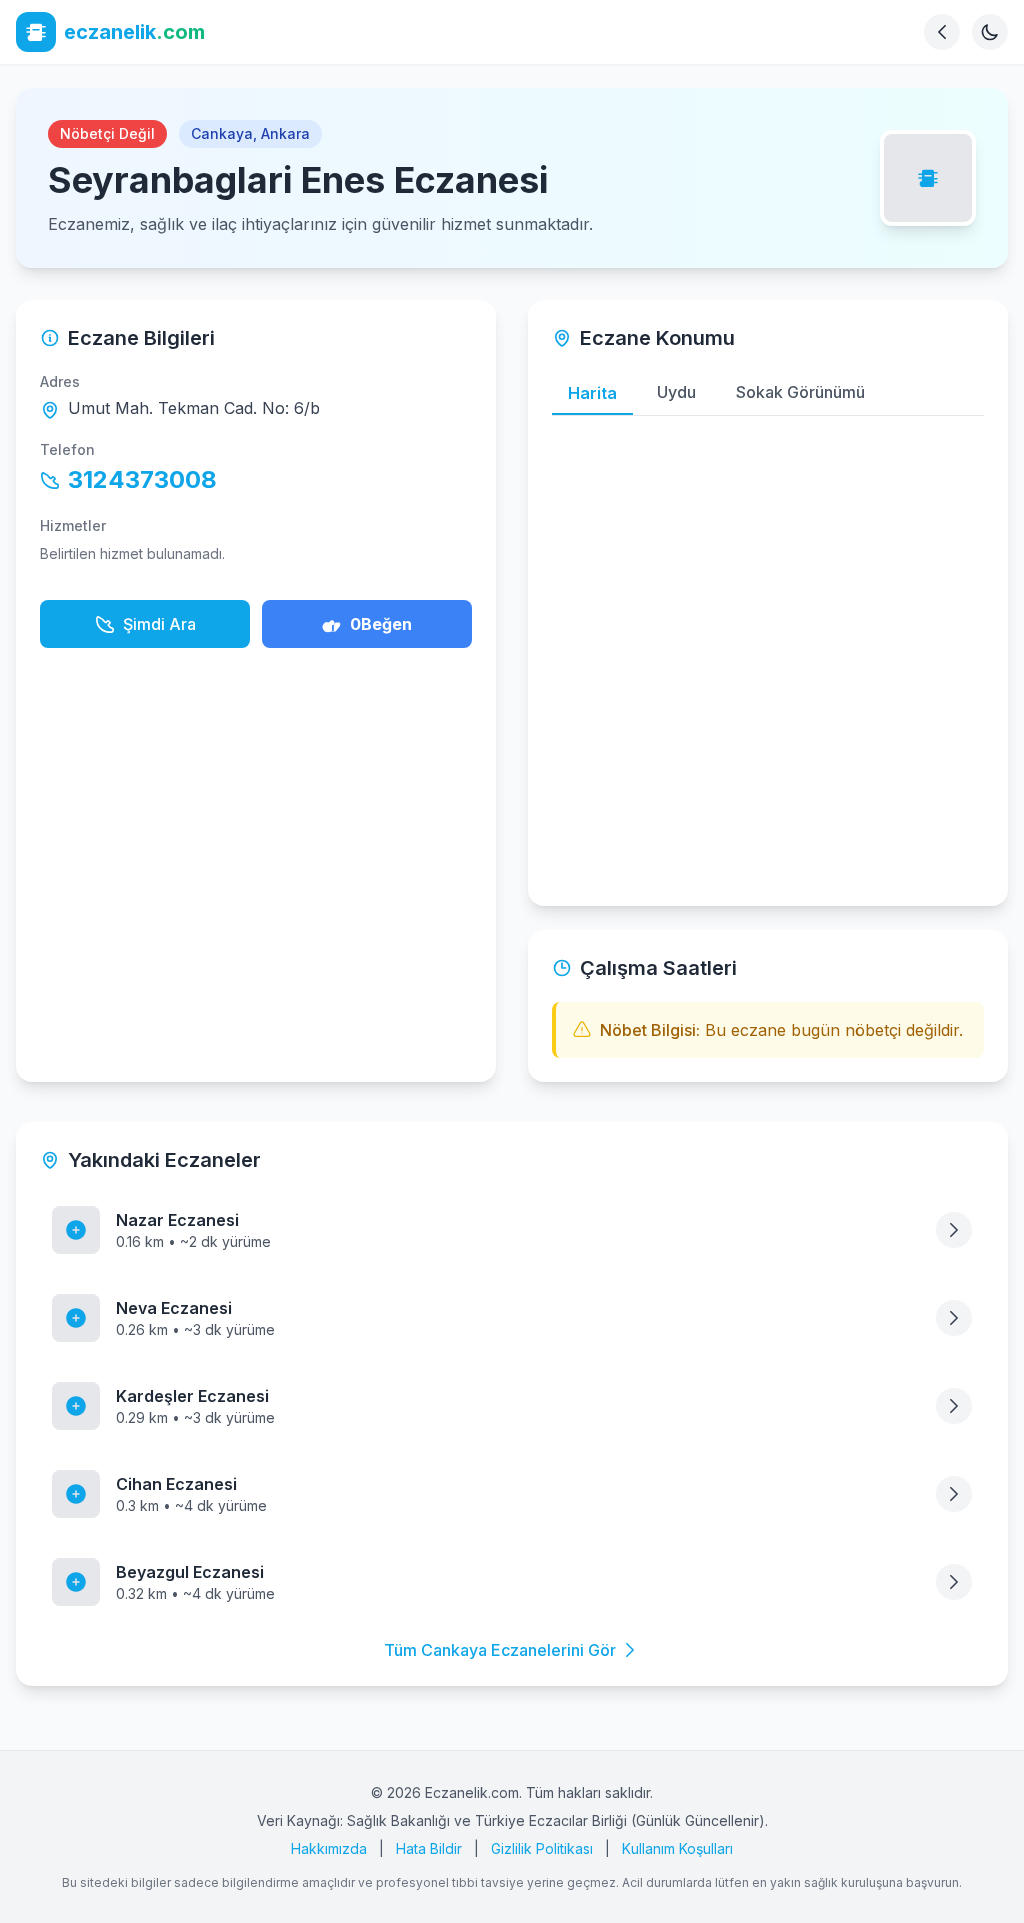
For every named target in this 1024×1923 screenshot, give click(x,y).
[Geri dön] (942, 32)
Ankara (285, 133)
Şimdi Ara (159, 624)
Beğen (381, 624)
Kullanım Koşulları (677, 1848)
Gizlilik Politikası (542, 1848)
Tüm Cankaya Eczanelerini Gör (500, 1650)
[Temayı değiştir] (990, 32)
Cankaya (222, 133)
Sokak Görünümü (800, 392)
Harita (592, 393)
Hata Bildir (429, 1848)
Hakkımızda (329, 1848)
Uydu (676, 392)
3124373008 (142, 479)
